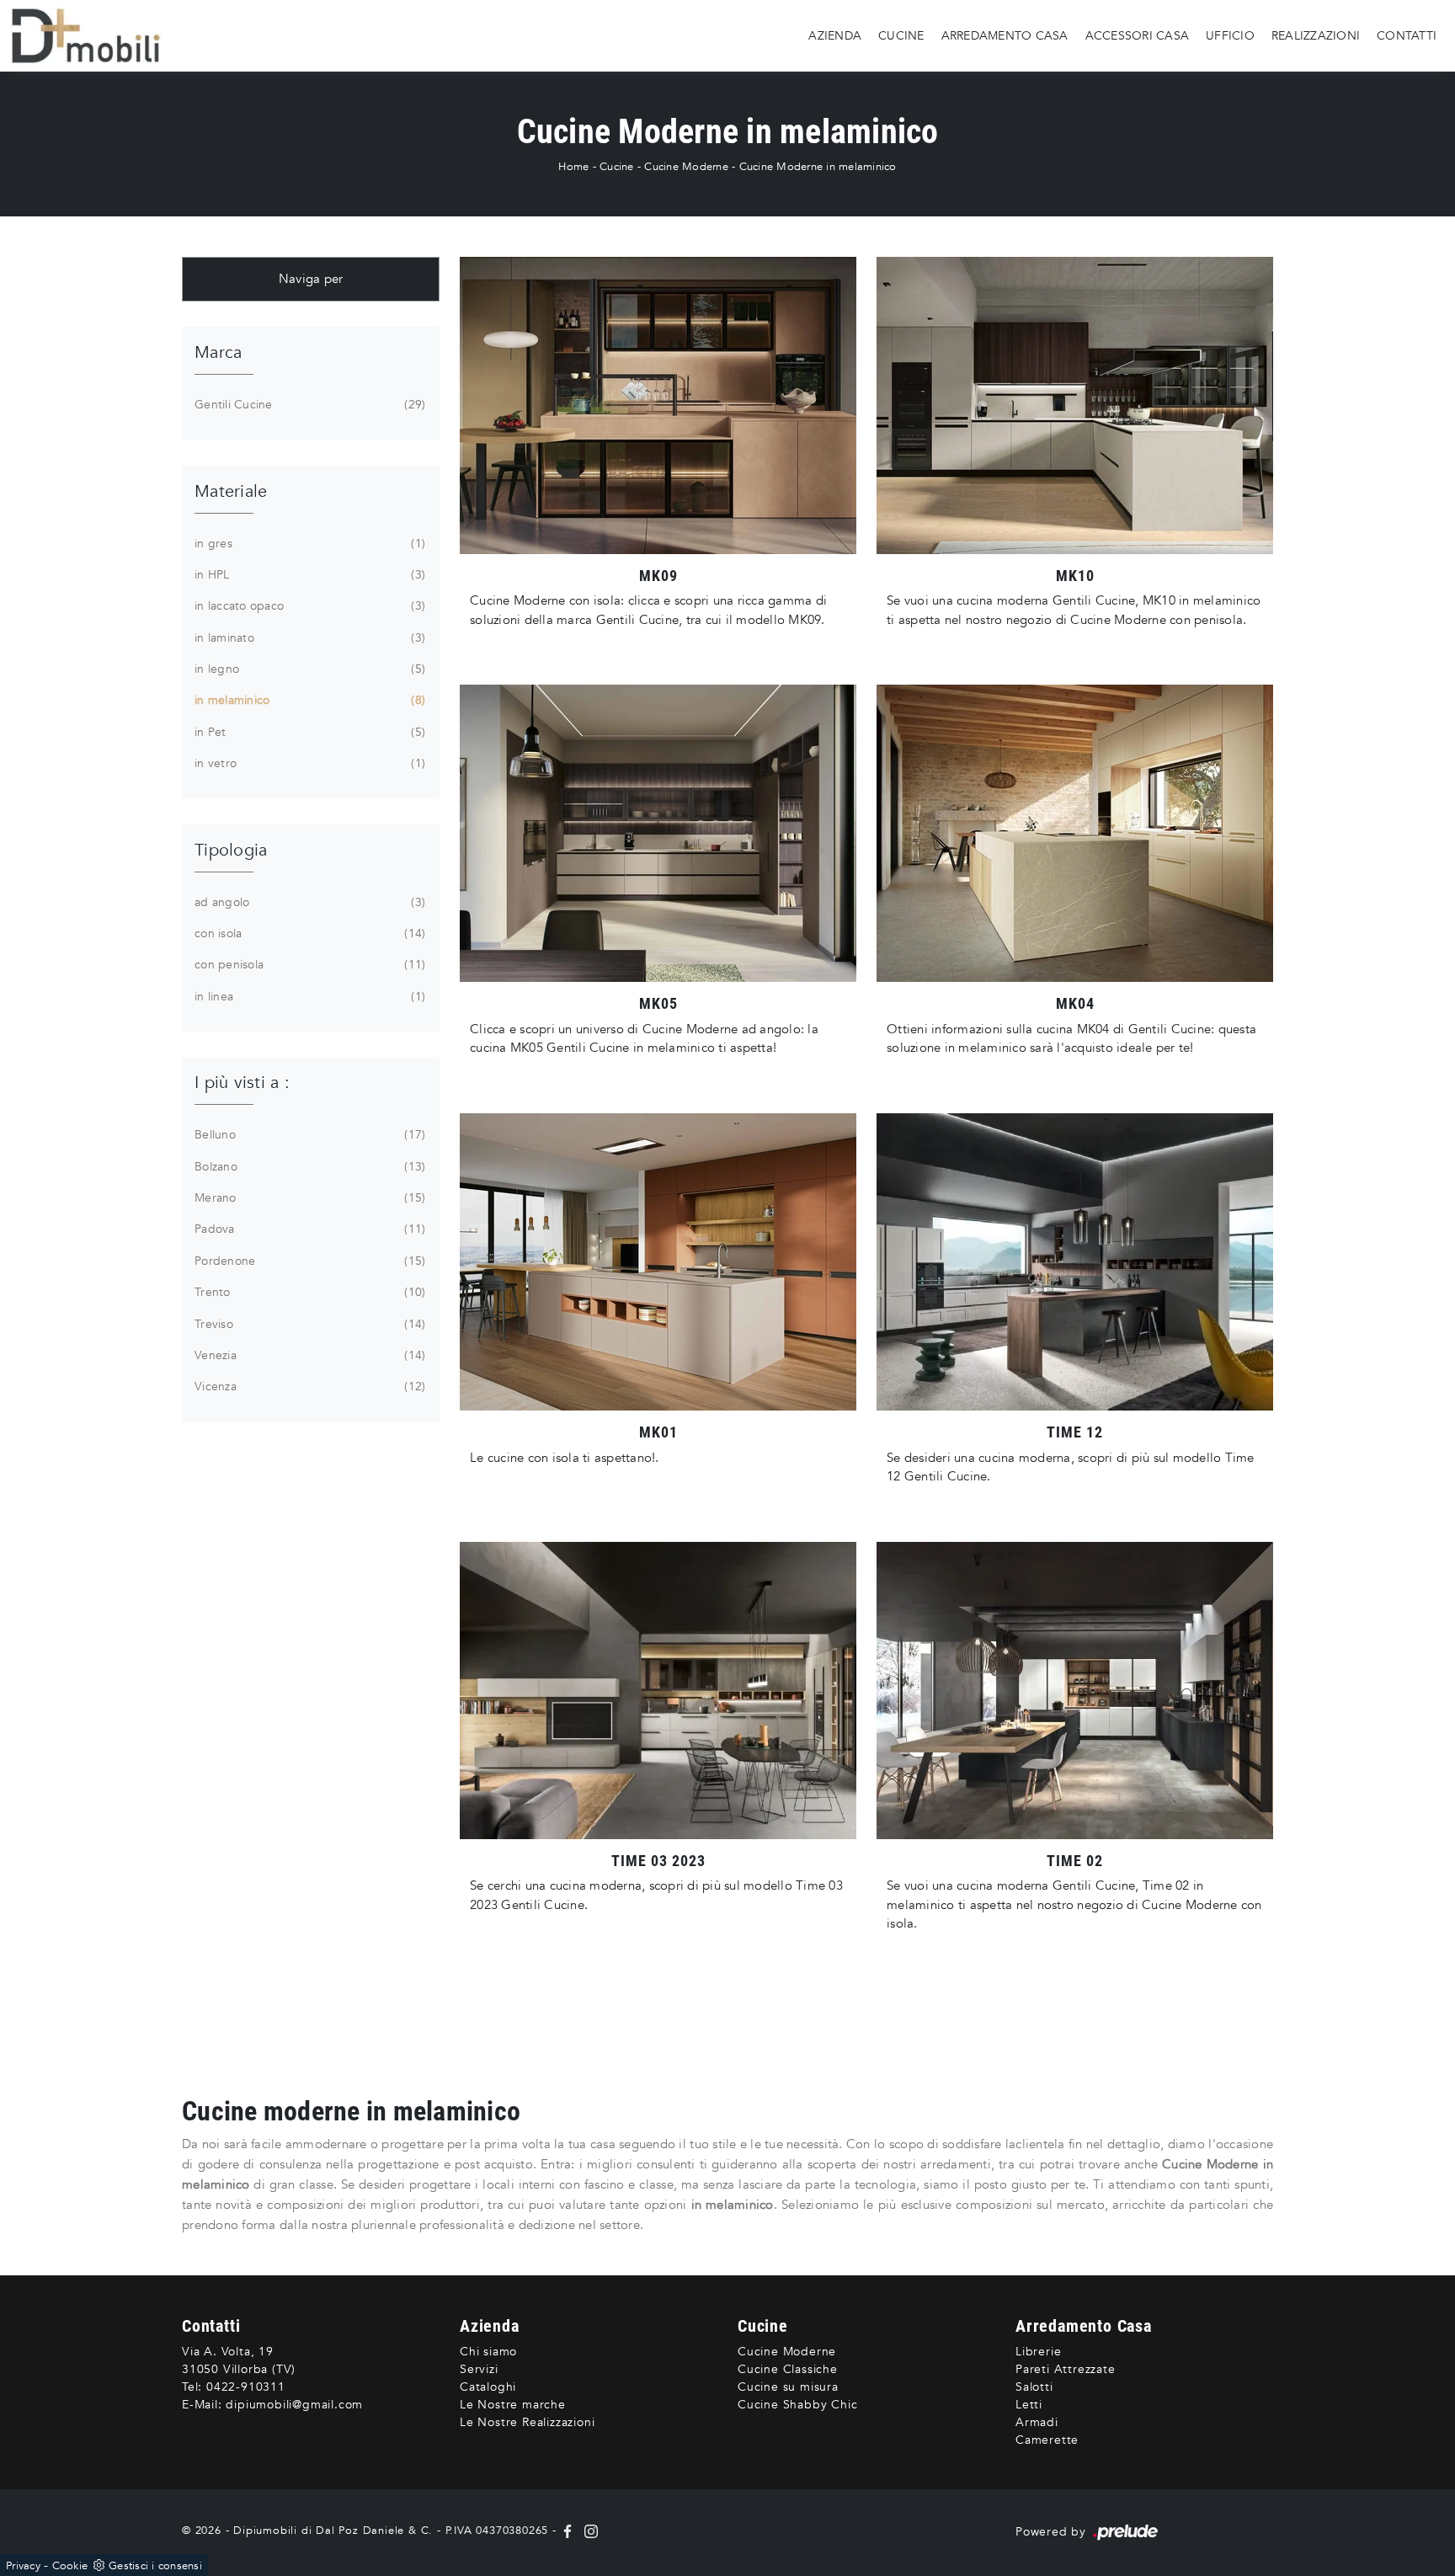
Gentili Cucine (308, 405)
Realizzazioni (1316, 35)
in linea (308, 997)
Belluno (308, 1135)
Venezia (308, 1355)
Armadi (1037, 2422)
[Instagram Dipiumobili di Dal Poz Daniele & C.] (588, 2531)
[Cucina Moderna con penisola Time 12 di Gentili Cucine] (1075, 1262)
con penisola (308, 965)
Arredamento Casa (1005, 35)
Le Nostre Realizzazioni (527, 2422)
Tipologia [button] (231, 850)
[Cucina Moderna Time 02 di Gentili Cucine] (1075, 1691)
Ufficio (1230, 35)
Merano (308, 1198)
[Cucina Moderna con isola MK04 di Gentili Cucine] (1075, 833)
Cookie (70, 2566)
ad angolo (308, 902)
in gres (308, 544)
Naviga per (311, 279)
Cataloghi (488, 2387)
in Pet (308, 732)
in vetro (308, 763)
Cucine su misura (788, 2387)
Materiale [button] (231, 491)
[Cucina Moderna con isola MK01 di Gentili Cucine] (658, 1262)
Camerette (1047, 2440)
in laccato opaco (308, 606)
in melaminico (308, 700)
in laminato (308, 638)
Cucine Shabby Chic (797, 2405)
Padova (308, 1229)
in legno (308, 669)
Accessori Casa (1138, 35)
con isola (308, 933)
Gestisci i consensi (155, 2566)
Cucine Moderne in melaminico (818, 167)
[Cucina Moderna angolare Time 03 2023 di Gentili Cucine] (658, 1691)
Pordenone (308, 1261)
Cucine (901, 35)
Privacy (23, 2566)
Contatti (1407, 35)
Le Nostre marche (513, 2405)
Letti (1029, 2405)
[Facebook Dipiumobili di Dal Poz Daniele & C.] (570, 2531)
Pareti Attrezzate (1066, 2369)
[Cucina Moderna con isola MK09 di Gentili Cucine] (658, 405)
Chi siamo (488, 2352)
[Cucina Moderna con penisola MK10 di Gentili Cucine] (1075, 405)
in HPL (308, 575)
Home (573, 167)
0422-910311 (246, 2387)
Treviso (308, 1324)
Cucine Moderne (686, 167)
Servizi (479, 2369)
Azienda (835, 35)
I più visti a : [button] (242, 1083)
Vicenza (308, 1387)
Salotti (1034, 2387)
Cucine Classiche (788, 2369)
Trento (308, 1292)
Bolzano (308, 1167)
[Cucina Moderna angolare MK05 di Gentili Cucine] (658, 833)
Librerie (1038, 2352)
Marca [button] (218, 352)
